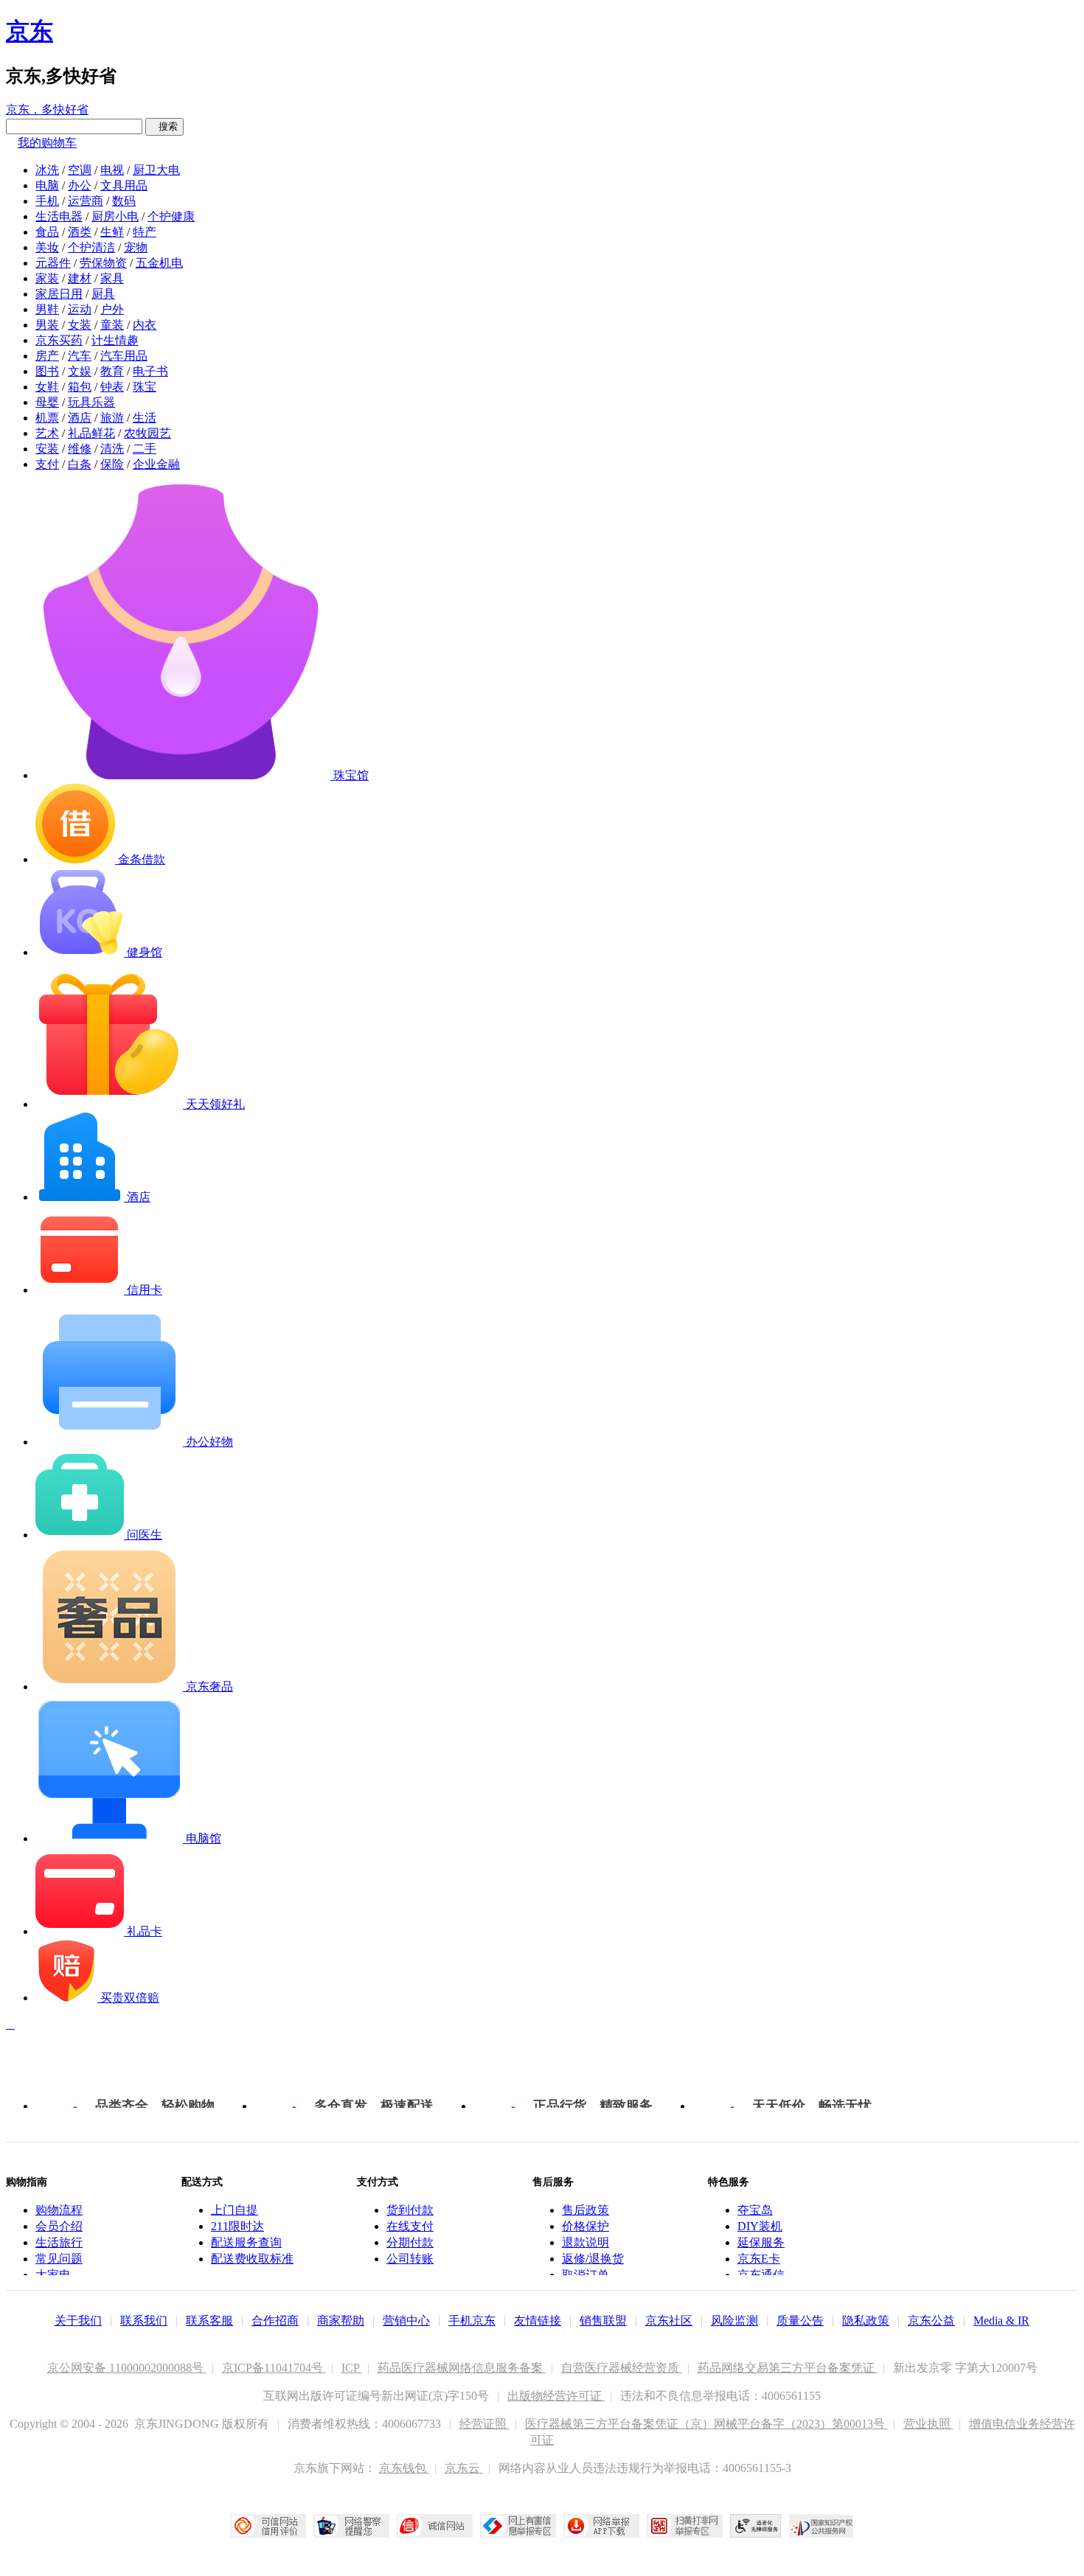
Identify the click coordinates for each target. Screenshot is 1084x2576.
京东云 (464, 2468)
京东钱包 (404, 2468)
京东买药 (59, 340)
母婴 (47, 402)
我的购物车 (47, 143)
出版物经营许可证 (556, 2396)
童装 (112, 325)
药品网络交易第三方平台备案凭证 (788, 2368)
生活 (145, 418)
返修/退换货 (593, 2259)
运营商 (86, 201)
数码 (124, 201)
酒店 (80, 418)
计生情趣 (115, 340)
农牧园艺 (147, 433)
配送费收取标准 (252, 2259)
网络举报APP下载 (601, 2526)
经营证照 (484, 2424)
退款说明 (586, 2242)
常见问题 (59, 2259)
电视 (112, 170)
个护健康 (171, 216)
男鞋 (47, 309)
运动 (80, 309)
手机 (47, 201)
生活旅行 (59, 2242)
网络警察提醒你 (351, 2526)
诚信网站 (435, 2526)
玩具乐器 (91, 402)
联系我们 (144, 2321)
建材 (80, 278)
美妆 (47, 247)
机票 (47, 418)
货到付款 (410, 2210)
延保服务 (761, 2242)
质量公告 (800, 2321)
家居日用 (59, 294)
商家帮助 (341, 2321)
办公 (80, 185)
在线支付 (410, 2226)
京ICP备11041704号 (274, 2368)
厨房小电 (115, 216)
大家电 (53, 2275)
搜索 (164, 126)
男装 (47, 325)
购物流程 (59, 2210)
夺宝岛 (755, 2210)
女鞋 (47, 387)
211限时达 (237, 2226)
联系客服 (209, 2321)
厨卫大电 (156, 170)
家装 (47, 278)
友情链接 (538, 2321)
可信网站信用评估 (268, 2526)
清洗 (112, 449)
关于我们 (78, 2321)
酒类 (80, 232)
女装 (80, 325)
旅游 (112, 418)
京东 (29, 31)
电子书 (150, 371)
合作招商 (275, 2321)
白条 (80, 464)
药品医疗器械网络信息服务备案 (462, 2368)
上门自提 (234, 2210)
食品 (47, 232)
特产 (145, 232)
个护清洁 (91, 247)
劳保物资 (103, 263)
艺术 (47, 433)
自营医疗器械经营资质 (622, 2368)
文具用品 (124, 185)
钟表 (112, 387)
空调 (80, 170)
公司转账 (410, 2259)
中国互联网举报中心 (518, 2526)
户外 (112, 309)
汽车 (80, 356)
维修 (80, 449)
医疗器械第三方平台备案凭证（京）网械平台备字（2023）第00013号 (706, 2424)
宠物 (136, 247)
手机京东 (472, 2321)
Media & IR (1001, 2321)
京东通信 (761, 2275)
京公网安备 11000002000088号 (127, 2368)
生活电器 (59, 216)
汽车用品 (124, 356)
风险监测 (734, 2321)
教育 (112, 371)
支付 (47, 464)
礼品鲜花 (91, 433)
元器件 (53, 263)
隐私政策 (866, 2321)
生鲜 (112, 232)
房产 (47, 356)
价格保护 (586, 2226)
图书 (47, 371)
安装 (47, 449)
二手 (145, 449)
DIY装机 (760, 2226)
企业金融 (156, 464)
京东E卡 (759, 2259)
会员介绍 (59, 2226)
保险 (112, 464)
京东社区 (669, 2321)
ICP (352, 2368)
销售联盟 (603, 2321)
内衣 (145, 325)
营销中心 (406, 2321)
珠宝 (145, 387)
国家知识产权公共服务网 (821, 2526)
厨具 (103, 294)
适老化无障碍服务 (756, 2526)
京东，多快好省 (47, 109)
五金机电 (159, 263)
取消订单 (586, 2275)
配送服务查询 (246, 2242)
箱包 (80, 387)
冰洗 (47, 170)
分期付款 (410, 2242)
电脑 (47, 185)
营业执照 (928, 2424)
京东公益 (931, 2321)
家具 (112, 278)
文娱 (80, 371)
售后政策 (586, 2210)
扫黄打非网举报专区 (685, 2526)
